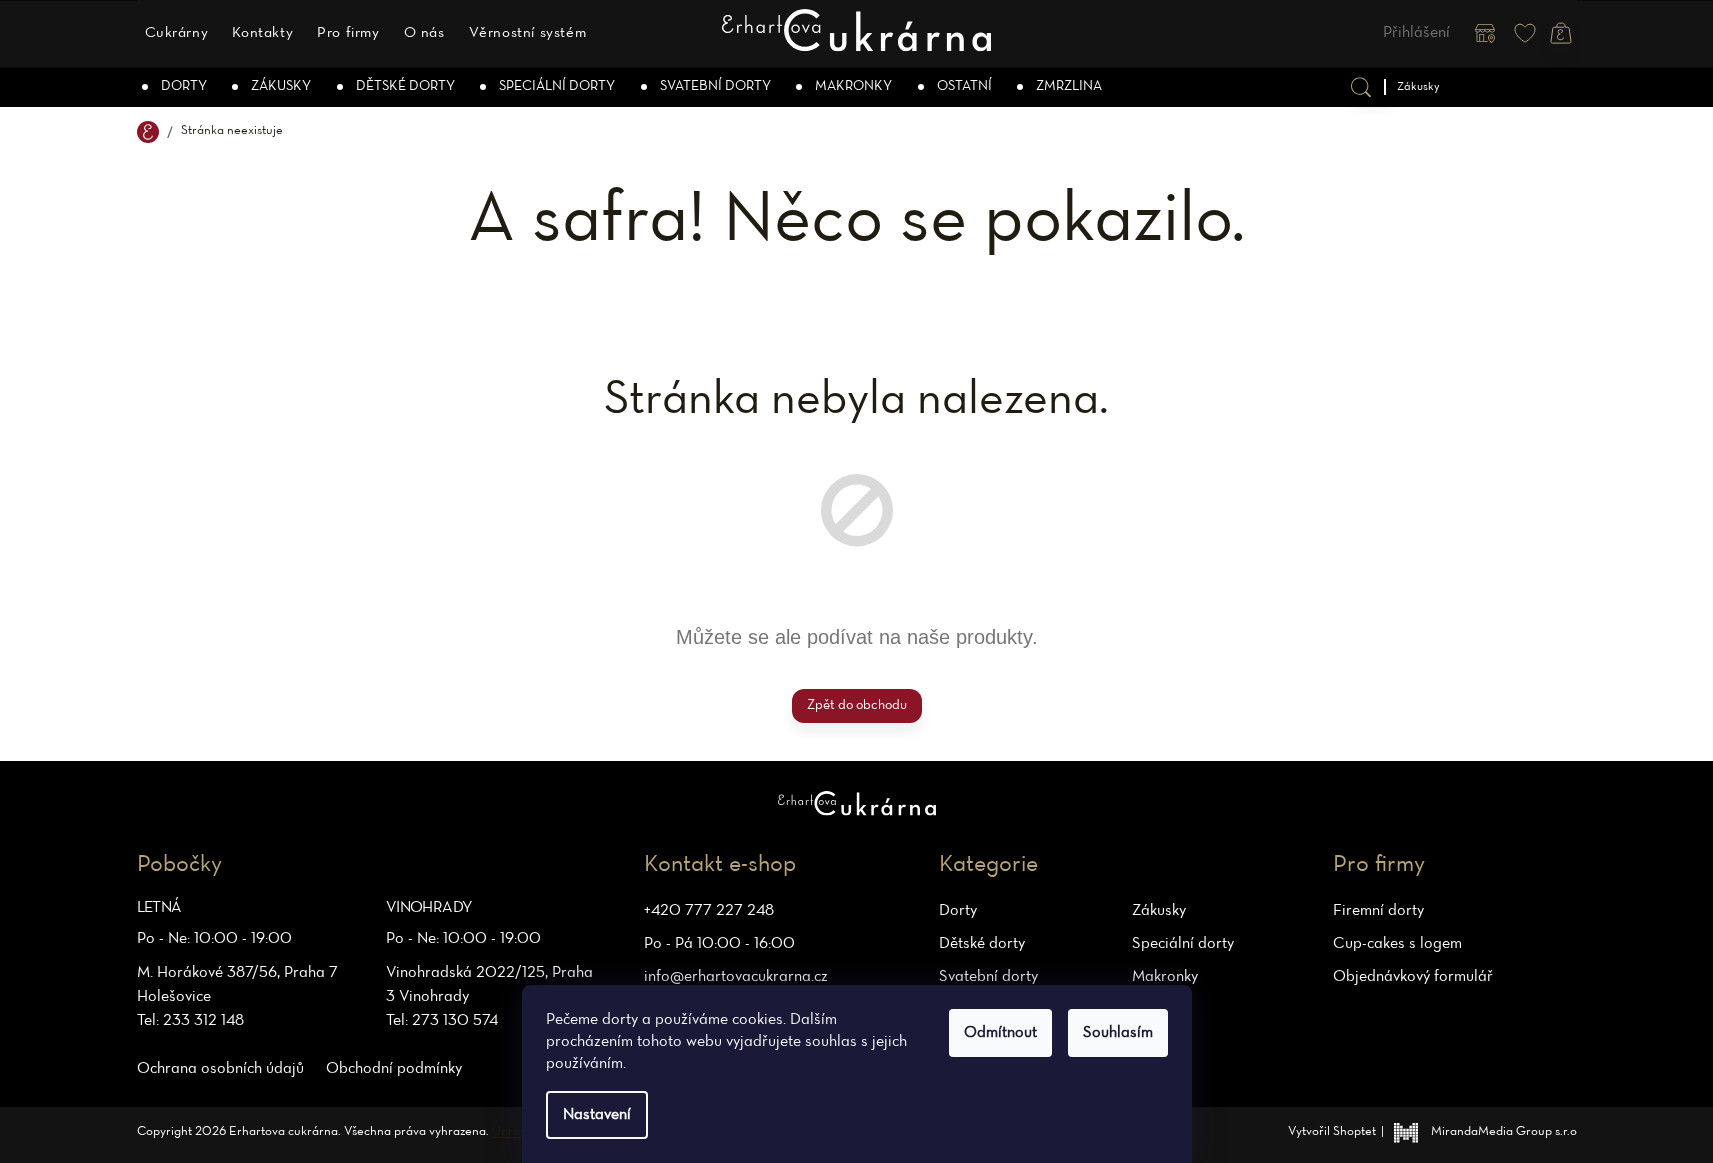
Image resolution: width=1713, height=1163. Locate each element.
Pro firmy (348, 33)
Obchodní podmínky (394, 1069)
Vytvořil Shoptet (1332, 1132)
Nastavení (597, 1115)
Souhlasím (1118, 1033)
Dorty (958, 911)
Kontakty (262, 33)
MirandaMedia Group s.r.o (1504, 1132)
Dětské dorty (982, 944)
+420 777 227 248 (709, 911)
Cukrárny (177, 33)
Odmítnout (1000, 1033)
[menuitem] (176, 87)
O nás (424, 33)
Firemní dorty (1378, 911)
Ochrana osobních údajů (220, 1069)
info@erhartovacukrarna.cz (736, 977)
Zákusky (1159, 911)
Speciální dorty (1183, 944)
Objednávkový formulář (1413, 977)
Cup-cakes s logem (1397, 944)
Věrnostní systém (528, 33)
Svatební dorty (988, 977)
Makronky (1165, 977)
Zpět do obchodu (857, 705)
